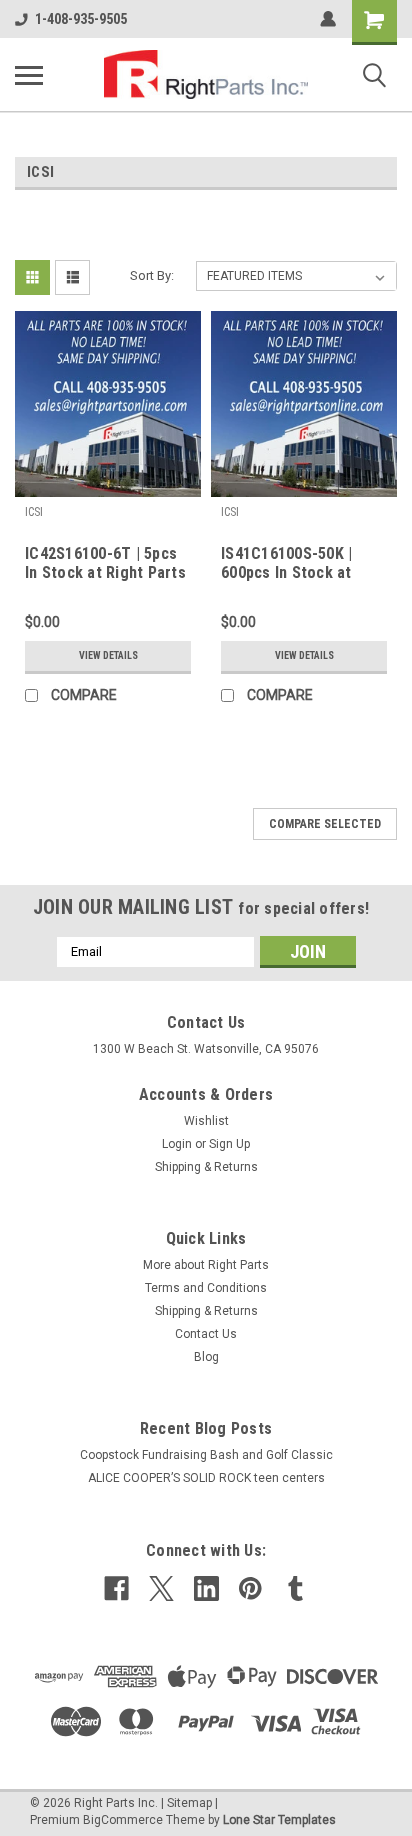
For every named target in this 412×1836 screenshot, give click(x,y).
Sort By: (152, 275)
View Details (108, 655)
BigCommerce (123, 1820)
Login (177, 1144)
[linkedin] (206, 1588)
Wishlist (206, 1121)
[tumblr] (295, 1588)
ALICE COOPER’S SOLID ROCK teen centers (206, 1478)
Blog (206, 1357)
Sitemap (189, 1803)
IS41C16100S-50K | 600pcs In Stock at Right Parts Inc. (286, 564)
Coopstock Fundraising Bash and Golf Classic (206, 1455)
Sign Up (229, 1144)
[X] (161, 1588)
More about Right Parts (206, 1265)
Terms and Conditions (206, 1288)
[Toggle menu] (29, 75)
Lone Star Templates (279, 1820)
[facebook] (116, 1588)
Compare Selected (325, 824)
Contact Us (206, 1334)
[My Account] (328, 19)
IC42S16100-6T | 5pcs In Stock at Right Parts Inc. (105, 564)
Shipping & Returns (206, 1167)
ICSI (34, 512)
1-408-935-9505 (81, 19)
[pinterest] (250, 1588)
